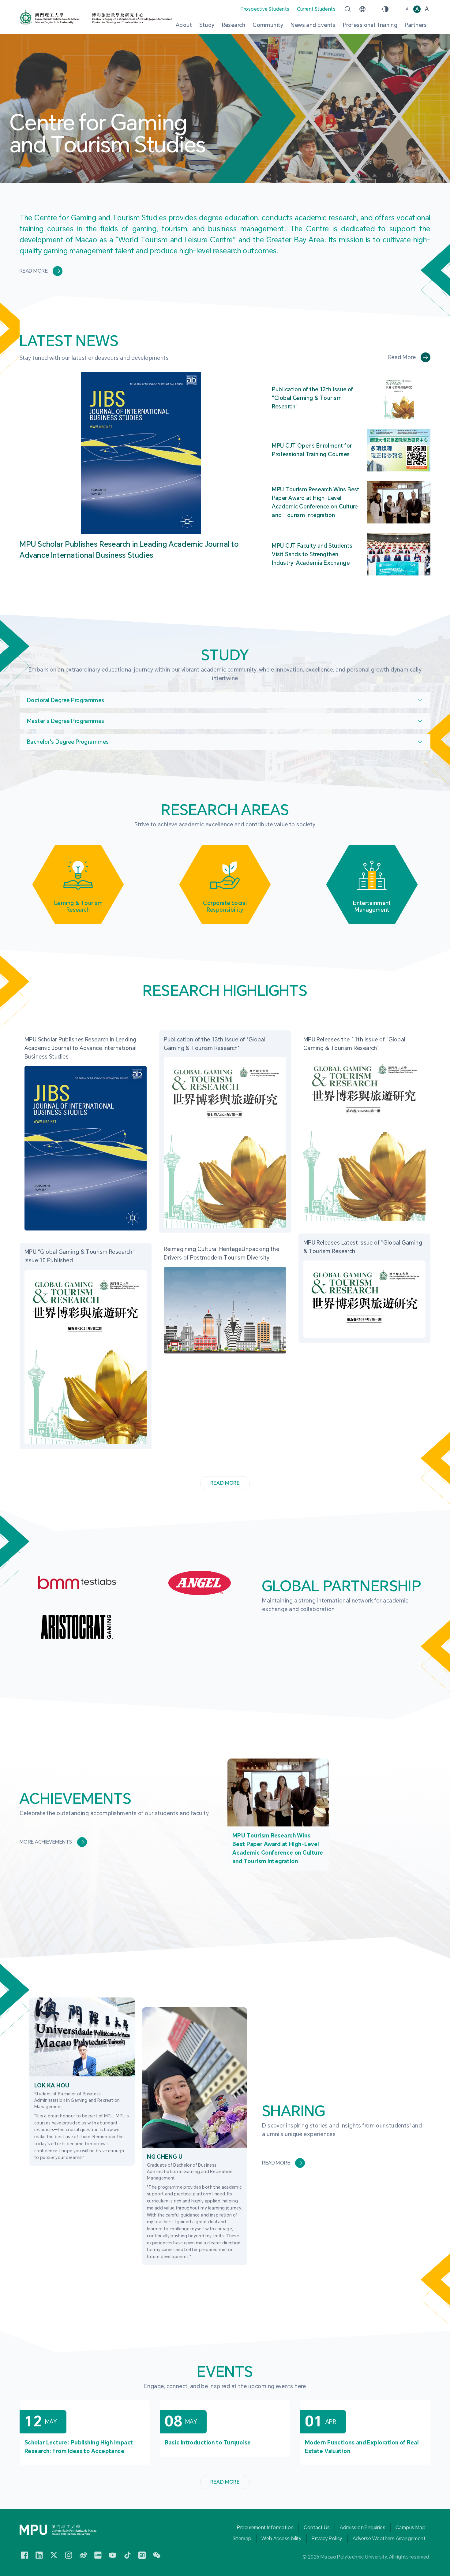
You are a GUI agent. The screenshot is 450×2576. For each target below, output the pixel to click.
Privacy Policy (327, 2539)
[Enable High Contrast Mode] (385, 9)
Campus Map (411, 2528)
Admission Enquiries (363, 2528)
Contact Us (317, 2528)
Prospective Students (265, 9)
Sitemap (242, 2539)
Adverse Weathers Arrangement (389, 2539)
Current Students (316, 9)
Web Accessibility (281, 2539)
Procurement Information (265, 2528)
